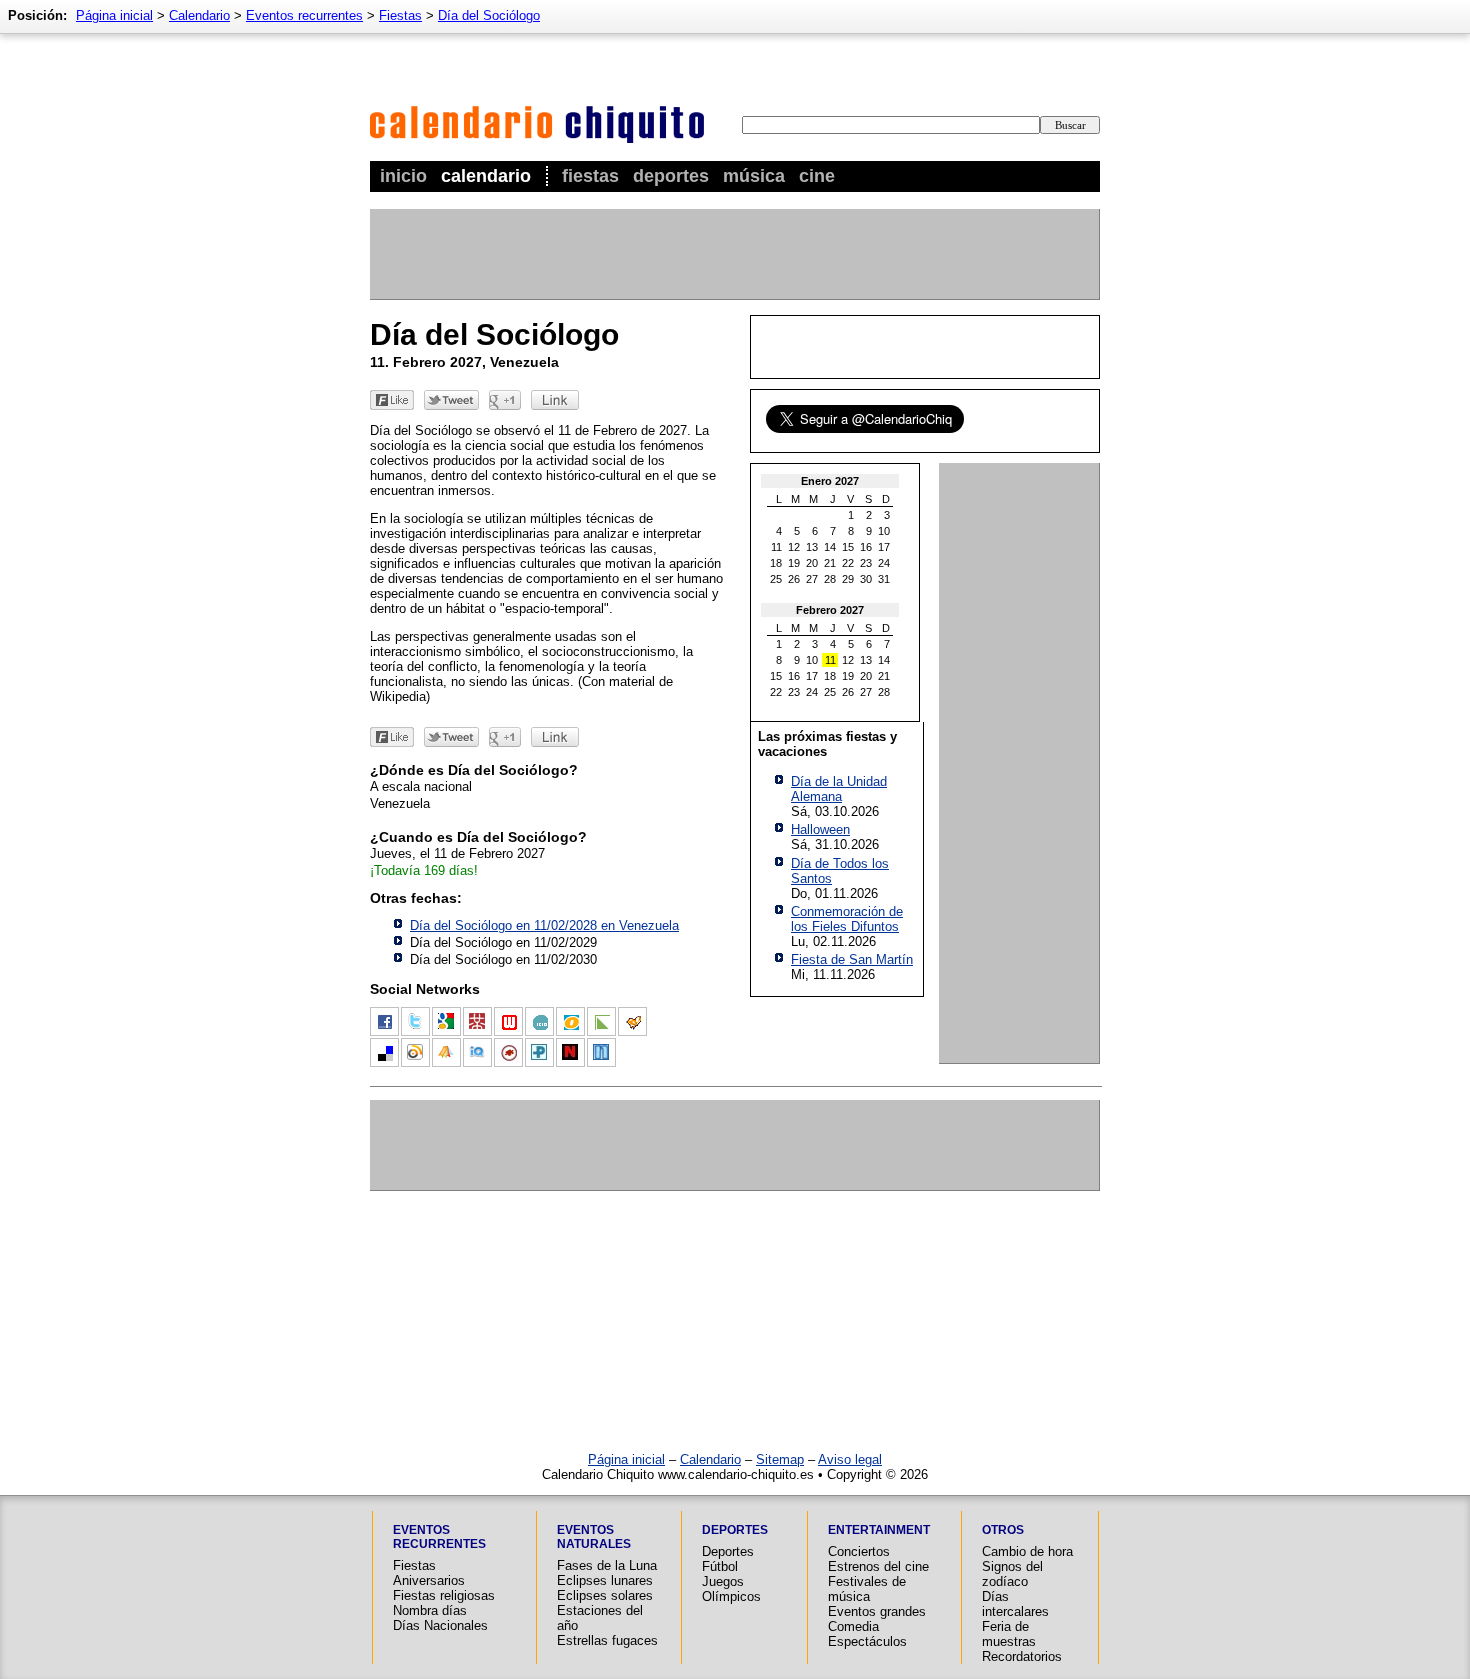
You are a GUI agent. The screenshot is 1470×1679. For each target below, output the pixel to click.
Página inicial (114, 15)
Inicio (403, 176)
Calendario (486, 176)
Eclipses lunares (605, 1580)
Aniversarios (429, 1580)
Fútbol (720, 1566)
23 (866, 563)
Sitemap (780, 1459)
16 (866, 547)
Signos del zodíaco (1012, 1574)
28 (830, 579)
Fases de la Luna (607, 1565)
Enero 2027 (830, 481)
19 (794, 563)
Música (754, 176)
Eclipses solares (605, 1595)
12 (794, 547)
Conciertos (859, 1551)
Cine (817, 176)
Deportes (671, 176)
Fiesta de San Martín (852, 959)
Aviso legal (850, 1459)
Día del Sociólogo (489, 15)
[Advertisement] (734, 254)
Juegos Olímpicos (731, 1589)
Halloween (820, 829)
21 (830, 563)
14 (830, 547)
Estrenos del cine (878, 1566)
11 (776, 547)
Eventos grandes (877, 1611)
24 (884, 563)
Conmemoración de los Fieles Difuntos (847, 919)
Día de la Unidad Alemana (839, 789)
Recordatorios (1022, 1656)
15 (848, 547)
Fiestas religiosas (444, 1595)
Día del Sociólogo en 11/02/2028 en (544, 925)
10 (884, 531)
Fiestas (590, 176)
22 (848, 563)
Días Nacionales (440, 1625)
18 (776, 563)
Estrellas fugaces (607, 1640)
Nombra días (430, 1610)
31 (884, 579)
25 (776, 579)
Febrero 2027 (830, 610)
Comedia (853, 1626)
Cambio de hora (1027, 1551)
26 (794, 579)
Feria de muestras (1009, 1634)
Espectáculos (867, 1641)
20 (812, 563)
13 (812, 547)
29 (848, 579)
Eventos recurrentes (304, 15)
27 (812, 579)
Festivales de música (867, 1589)
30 (866, 579)
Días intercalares (1015, 1604)
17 (884, 547)
